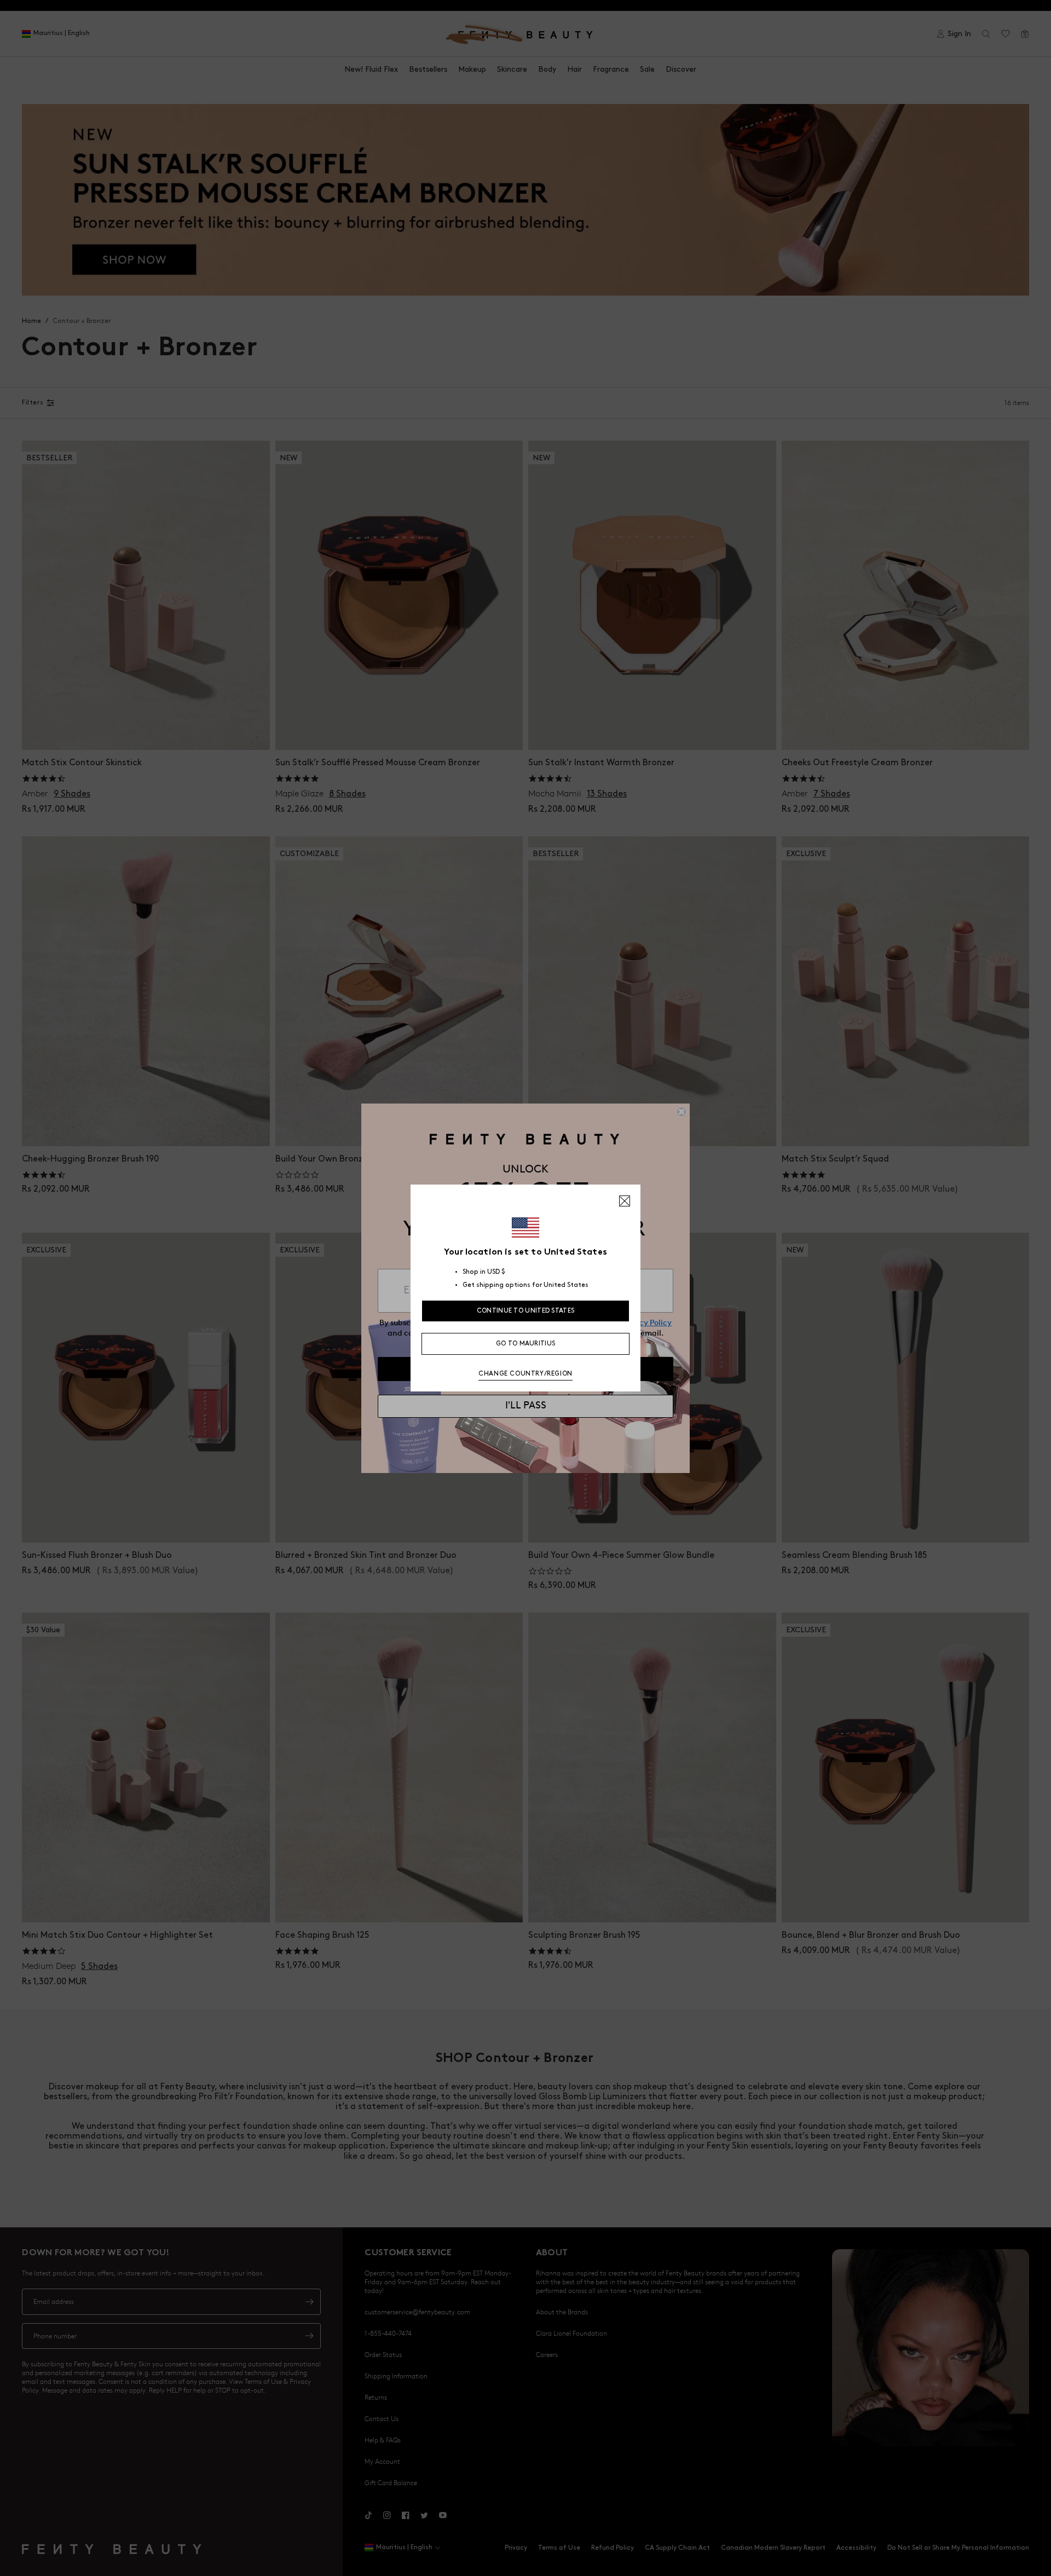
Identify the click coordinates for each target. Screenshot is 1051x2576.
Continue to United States (526, 1311)
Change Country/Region (525, 1374)
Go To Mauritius (526, 1344)
